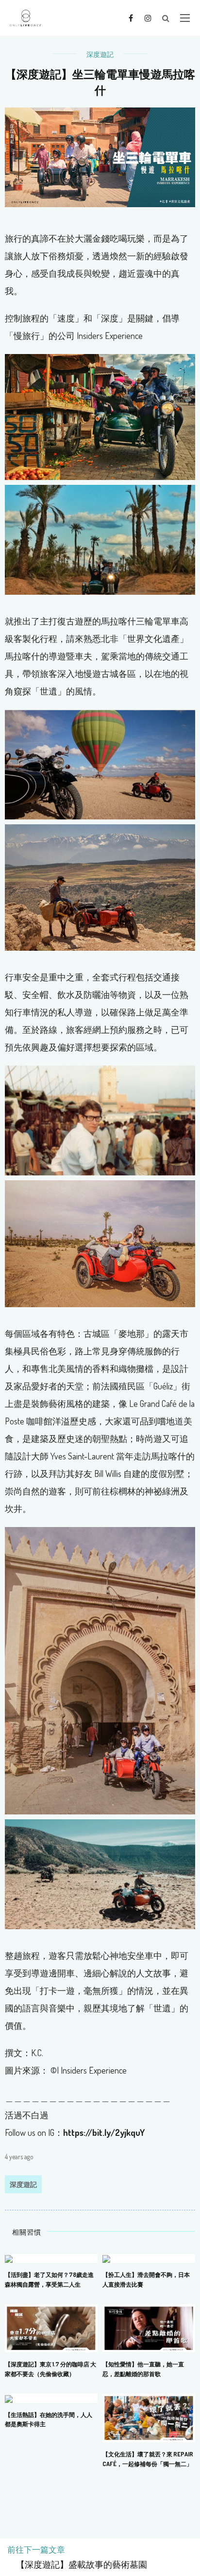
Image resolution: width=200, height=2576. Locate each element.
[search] (166, 18)
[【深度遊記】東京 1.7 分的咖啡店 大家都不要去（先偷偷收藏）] (51, 2327)
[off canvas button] (185, 18)
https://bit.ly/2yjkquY (104, 2132)
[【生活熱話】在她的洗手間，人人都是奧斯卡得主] (9, 2398)
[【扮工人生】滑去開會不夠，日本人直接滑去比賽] (106, 2258)
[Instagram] (148, 18)
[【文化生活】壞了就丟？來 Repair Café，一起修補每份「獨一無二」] (149, 2417)
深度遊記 (100, 54)
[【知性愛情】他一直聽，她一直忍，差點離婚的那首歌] (149, 2327)
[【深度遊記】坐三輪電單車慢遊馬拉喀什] (100, 156)
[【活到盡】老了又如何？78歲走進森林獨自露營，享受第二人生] (9, 2258)
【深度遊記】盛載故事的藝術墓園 (77, 2565)
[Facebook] (131, 18)
